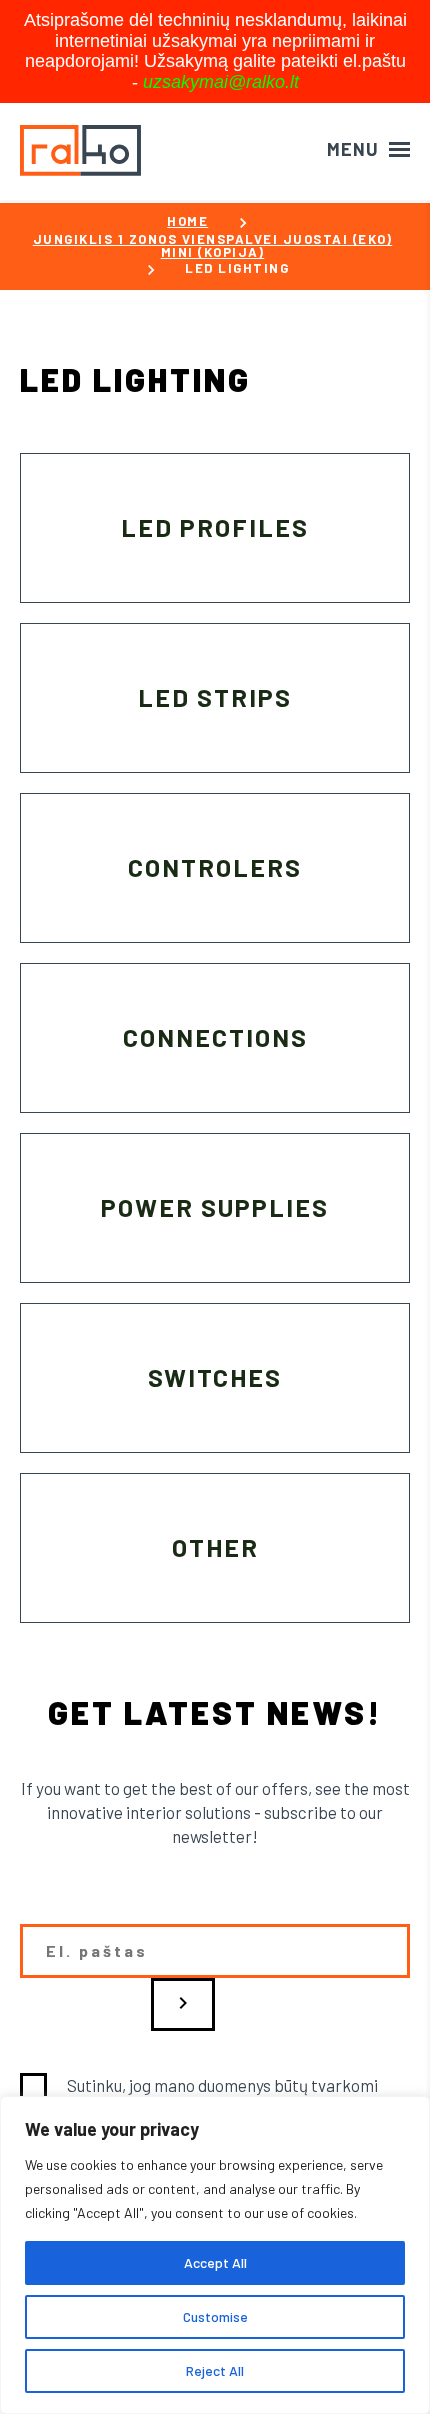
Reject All (215, 2370)
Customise (215, 2316)
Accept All (215, 2262)
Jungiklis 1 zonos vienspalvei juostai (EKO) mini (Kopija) (213, 246)
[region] (215, 2255)
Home (187, 221)
